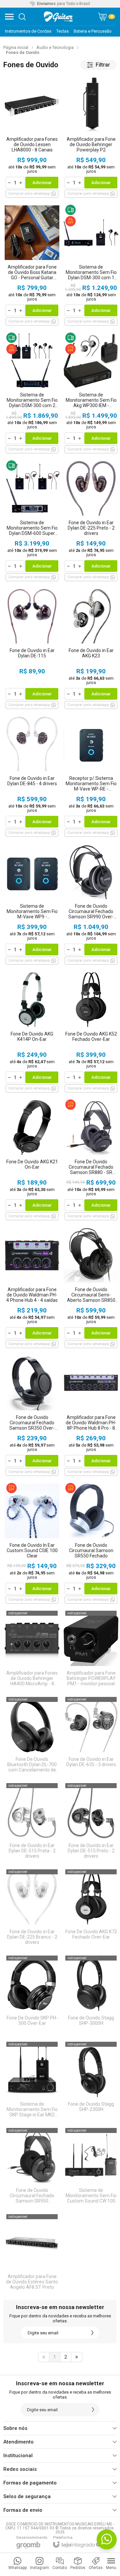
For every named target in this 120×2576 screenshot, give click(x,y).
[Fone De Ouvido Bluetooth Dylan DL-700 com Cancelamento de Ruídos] (32, 1736)
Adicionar (42, 183)
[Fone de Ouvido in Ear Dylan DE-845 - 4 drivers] (32, 776)
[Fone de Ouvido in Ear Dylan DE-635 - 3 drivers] (91, 1736)
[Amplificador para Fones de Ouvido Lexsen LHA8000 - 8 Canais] (32, 137)
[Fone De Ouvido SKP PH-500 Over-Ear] (32, 1995)
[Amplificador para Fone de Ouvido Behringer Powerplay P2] (91, 137)
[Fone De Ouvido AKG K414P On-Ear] (32, 1032)
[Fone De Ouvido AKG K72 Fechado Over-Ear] (91, 1909)
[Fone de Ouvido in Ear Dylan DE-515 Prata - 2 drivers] (32, 1822)
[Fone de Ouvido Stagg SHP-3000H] (91, 1995)
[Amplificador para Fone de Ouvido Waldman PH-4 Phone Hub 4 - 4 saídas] (32, 1287)
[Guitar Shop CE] (58, 17)
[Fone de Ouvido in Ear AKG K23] (91, 648)
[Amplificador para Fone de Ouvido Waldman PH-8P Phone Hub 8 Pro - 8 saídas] (91, 1415)
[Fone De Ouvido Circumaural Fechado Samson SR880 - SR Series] (91, 1160)
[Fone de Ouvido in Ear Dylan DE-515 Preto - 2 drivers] (91, 1822)
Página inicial (16, 47)
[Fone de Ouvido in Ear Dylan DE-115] (32, 648)
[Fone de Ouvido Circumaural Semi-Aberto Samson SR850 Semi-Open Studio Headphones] (91, 1287)
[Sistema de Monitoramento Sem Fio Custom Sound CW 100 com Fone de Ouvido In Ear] (91, 2167)
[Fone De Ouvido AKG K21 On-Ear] (32, 1160)
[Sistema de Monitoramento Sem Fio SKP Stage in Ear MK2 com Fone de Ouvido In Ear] (32, 2081)
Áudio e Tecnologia (55, 47)
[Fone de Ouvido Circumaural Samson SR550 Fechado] (91, 1543)
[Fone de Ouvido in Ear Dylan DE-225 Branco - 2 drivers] (32, 1909)
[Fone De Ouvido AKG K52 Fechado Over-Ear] (91, 1032)
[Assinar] (92, 2333)
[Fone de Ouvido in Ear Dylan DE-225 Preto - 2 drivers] (91, 520)
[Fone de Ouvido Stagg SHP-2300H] (91, 2081)
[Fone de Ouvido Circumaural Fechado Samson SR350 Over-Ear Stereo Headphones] (32, 1415)
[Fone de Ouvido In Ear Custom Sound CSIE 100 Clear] (32, 1543)
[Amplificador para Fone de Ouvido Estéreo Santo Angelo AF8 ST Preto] (32, 2253)
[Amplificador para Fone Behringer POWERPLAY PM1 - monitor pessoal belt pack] (91, 1650)
